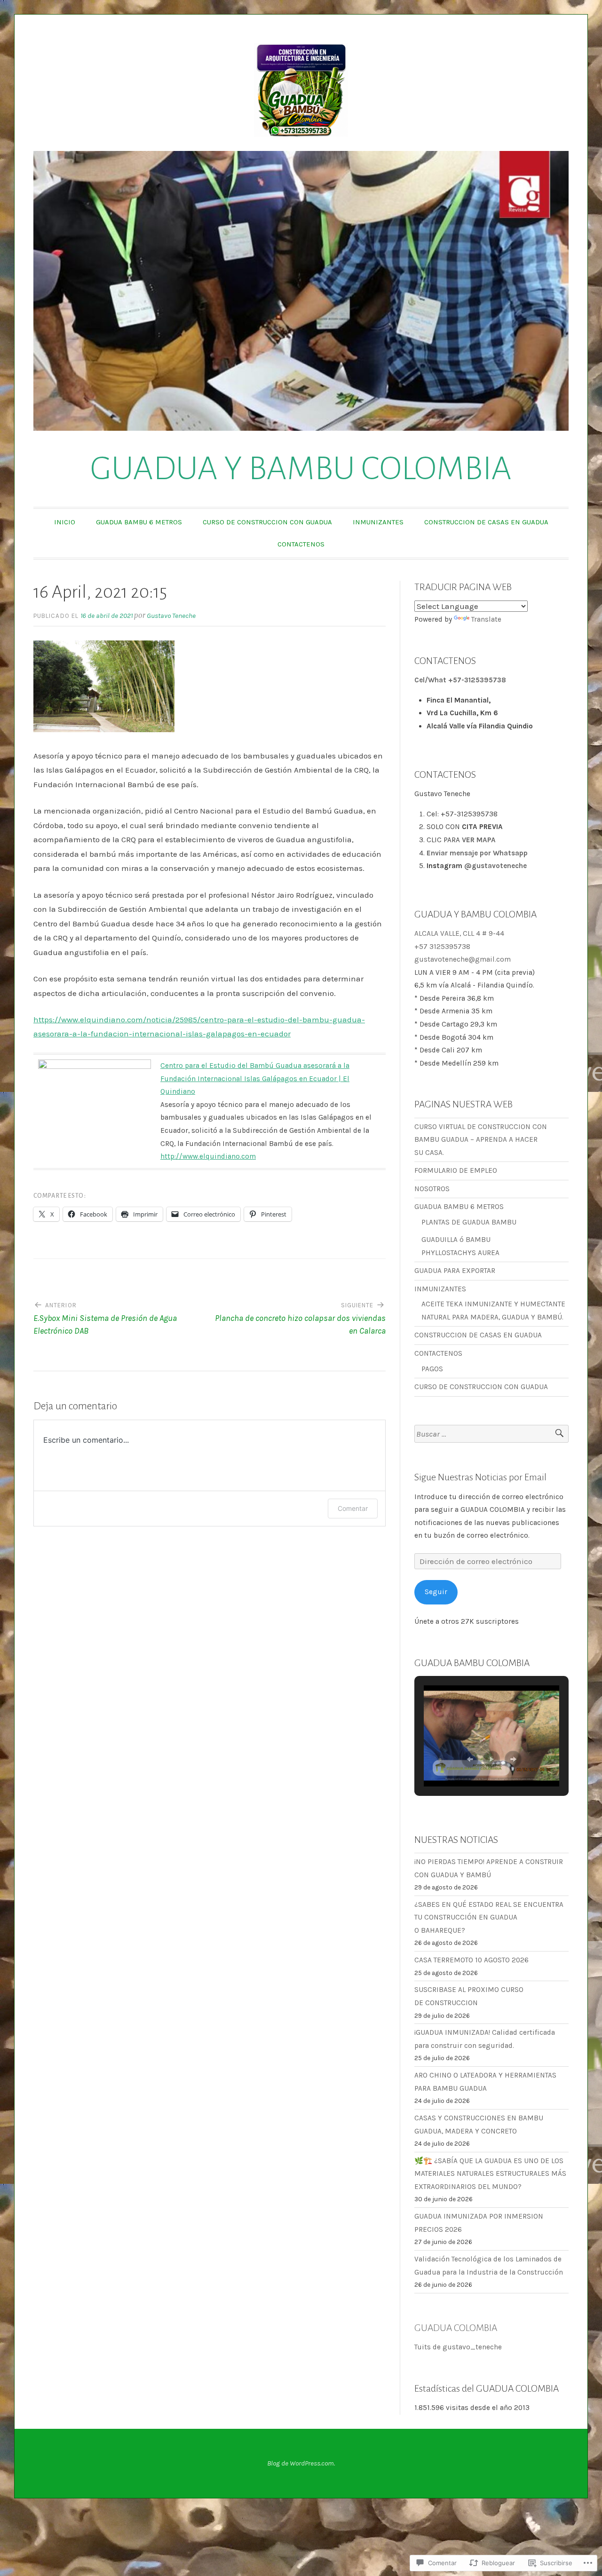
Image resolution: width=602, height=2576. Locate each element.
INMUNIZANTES (378, 522)
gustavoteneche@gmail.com (463, 959)
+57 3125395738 (442, 947)
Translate (486, 619)
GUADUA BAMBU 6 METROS (139, 522)
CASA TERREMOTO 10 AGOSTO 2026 (471, 1960)
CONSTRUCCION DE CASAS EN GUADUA (486, 522)
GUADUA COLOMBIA (456, 2328)
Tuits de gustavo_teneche (458, 2347)
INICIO (65, 522)
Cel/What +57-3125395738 (460, 680)
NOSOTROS (432, 1189)
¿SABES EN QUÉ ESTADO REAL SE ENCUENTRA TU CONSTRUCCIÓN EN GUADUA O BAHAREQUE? (489, 1917)
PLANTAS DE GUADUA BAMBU (469, 1222)
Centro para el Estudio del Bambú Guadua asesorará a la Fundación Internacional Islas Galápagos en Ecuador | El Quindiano (255, 1079)
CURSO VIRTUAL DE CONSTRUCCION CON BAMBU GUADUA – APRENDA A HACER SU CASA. (481, 1140)
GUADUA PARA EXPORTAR (455, 1271)
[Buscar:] (491, 1434)
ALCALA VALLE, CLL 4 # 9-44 (459, 933)
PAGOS (432, 1369)
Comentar (353, 1508)
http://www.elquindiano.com (208, 1156)
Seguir (436, 1592)
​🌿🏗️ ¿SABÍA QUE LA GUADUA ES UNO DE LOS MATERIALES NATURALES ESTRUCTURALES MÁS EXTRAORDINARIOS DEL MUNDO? (490, 2174)
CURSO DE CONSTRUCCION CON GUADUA (267, 522)
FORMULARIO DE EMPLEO (456, 1170)
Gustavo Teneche (171, 616)
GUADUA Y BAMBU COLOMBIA (301, 469)
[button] (470, 1759)
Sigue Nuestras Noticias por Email (480, 1477)
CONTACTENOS (301, 544)
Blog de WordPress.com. (301, 2463)
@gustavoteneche (495, 866)
